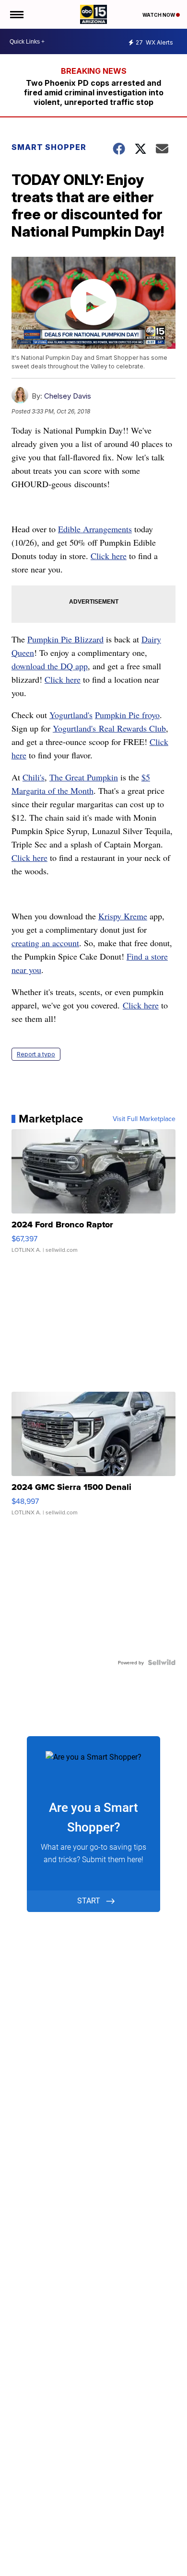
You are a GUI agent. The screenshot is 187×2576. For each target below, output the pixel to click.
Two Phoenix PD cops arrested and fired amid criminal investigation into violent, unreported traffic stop (94, 92)
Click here (109, 556)
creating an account (45, 943)
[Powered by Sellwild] (162, 1662)
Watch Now (159, 15)
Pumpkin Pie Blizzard (65, 639)
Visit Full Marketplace (144, 1119)
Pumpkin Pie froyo (127, 715)
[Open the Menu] (16, 14)
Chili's (34, 777)
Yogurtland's (71, 715)
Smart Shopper (49, 147)
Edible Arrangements (95, 529)
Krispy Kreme (123, 916)
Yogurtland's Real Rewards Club (109, 728)
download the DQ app (50, 666)
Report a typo (36, 1054)
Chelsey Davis (68, 396)
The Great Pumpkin (84, 777)
